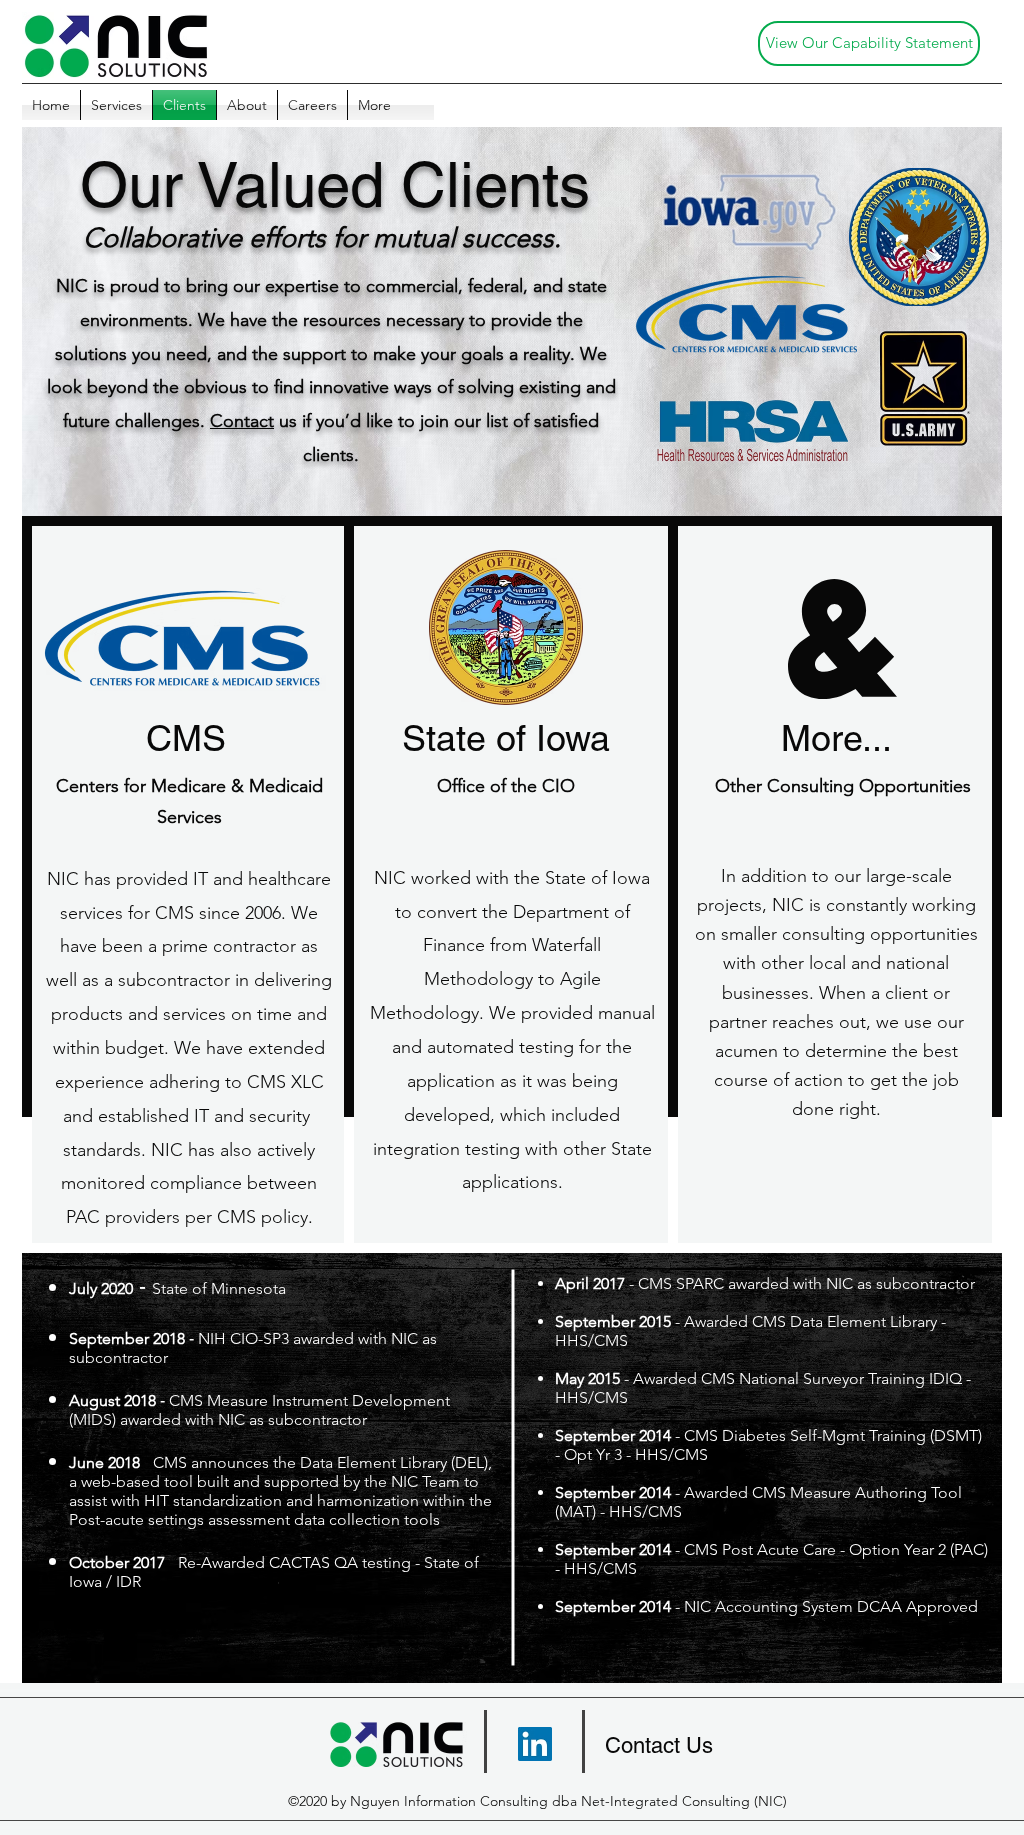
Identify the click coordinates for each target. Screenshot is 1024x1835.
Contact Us (659, 1745)
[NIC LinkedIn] (535, 1744)
